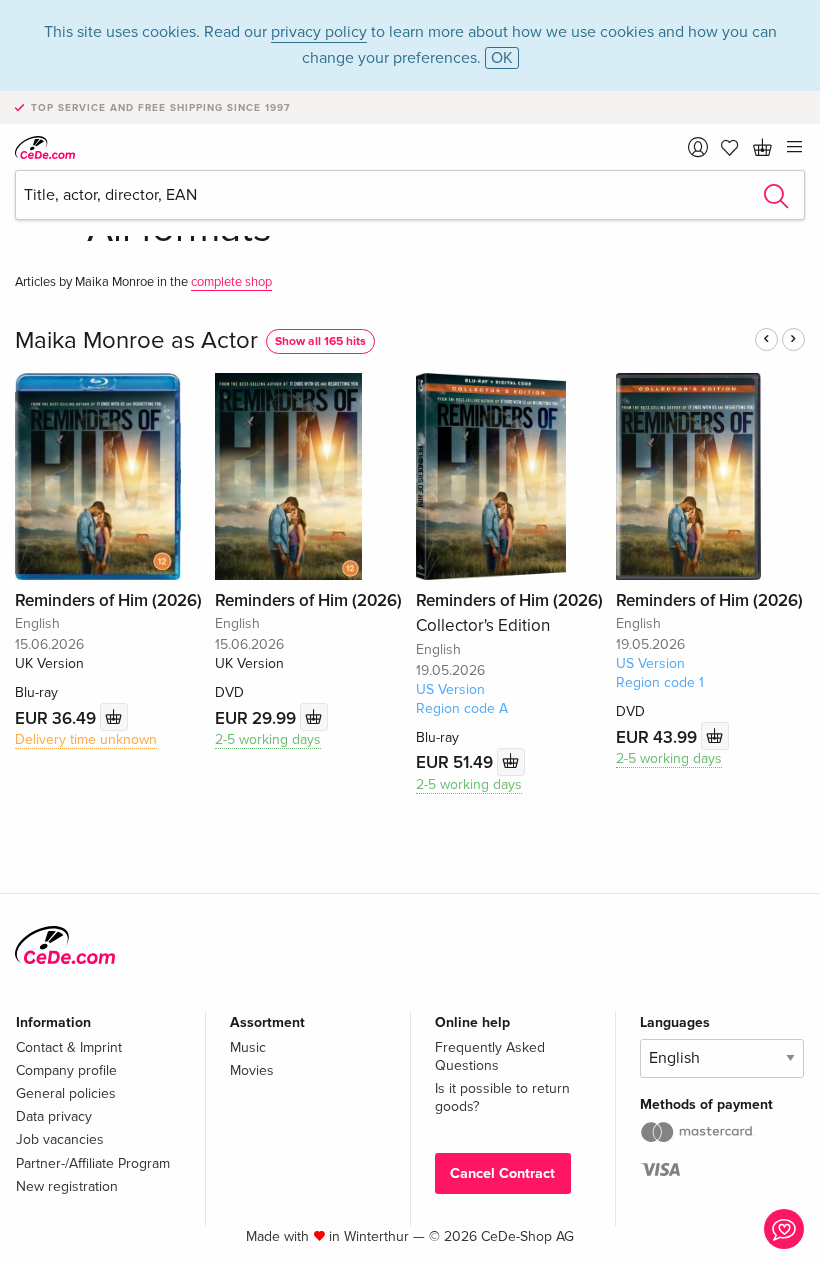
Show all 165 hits (320, 341)
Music (248, 1047)
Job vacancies (60, 1139)
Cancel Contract (502, 1173)
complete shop (231, 282)
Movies (252, 1070)
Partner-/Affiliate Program (93, 1163)
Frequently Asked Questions (490, 1056)
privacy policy (319, 32)
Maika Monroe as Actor (136, 340)
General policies (66, 1093)
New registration (67, 1186)
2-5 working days (268, 739)
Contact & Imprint (69, 1047)
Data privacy (54, 1116)
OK (502, 58)
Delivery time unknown (86, 739)
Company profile (66, 1070)
